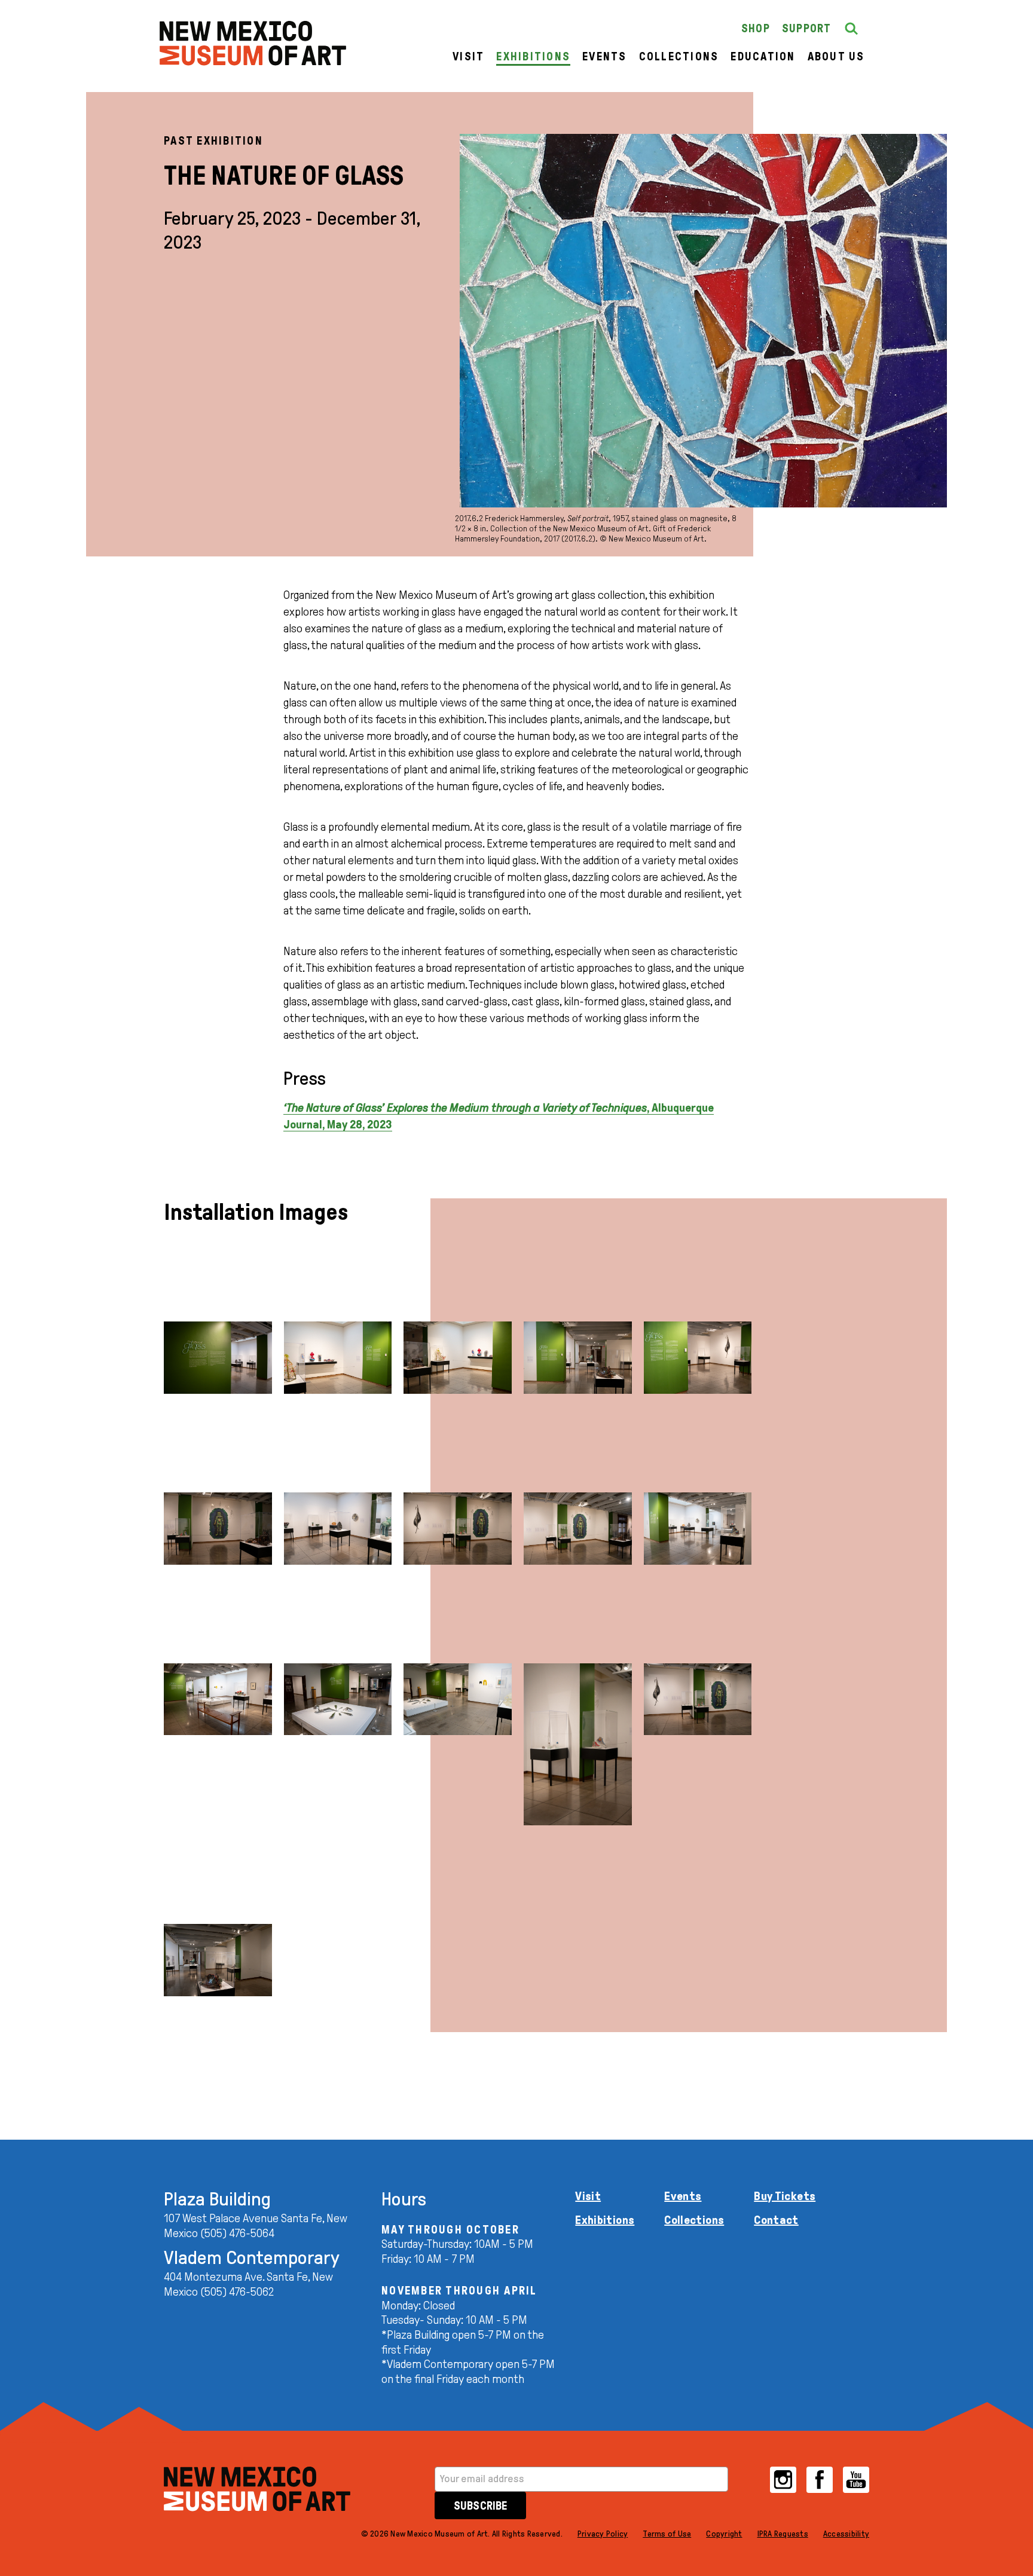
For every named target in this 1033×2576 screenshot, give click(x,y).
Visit (468, 56)
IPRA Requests (783, 2534)
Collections (679, 56)
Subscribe (480, 2506)
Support (807, 28)
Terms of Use (667, 2534)
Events (605, 56)
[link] (253, 43)
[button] (851, 29)
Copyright (724, 2534)
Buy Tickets (785, 2196)
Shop (756, 28)
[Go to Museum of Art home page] (257, 2489)
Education (763, 56)
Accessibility (846, 2534)
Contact (776, 2220)
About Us (836, 56)
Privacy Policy (603, 2534)
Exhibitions (533, 56)
